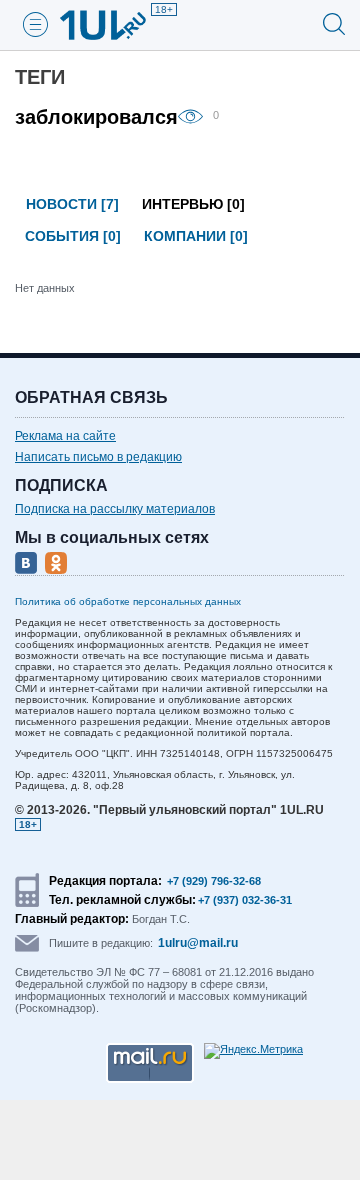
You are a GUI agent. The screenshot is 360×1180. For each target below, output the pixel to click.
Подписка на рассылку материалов (115, 509)
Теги (40, 77)
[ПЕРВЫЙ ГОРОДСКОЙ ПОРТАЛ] (115, 25)
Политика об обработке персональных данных (128, 601)
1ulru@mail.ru (198, 943)
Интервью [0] (193, 204)
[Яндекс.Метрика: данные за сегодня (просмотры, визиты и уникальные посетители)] (253, 1051)
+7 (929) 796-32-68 (214, 881)
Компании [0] (196, 236)
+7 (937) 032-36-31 (245, 900)
